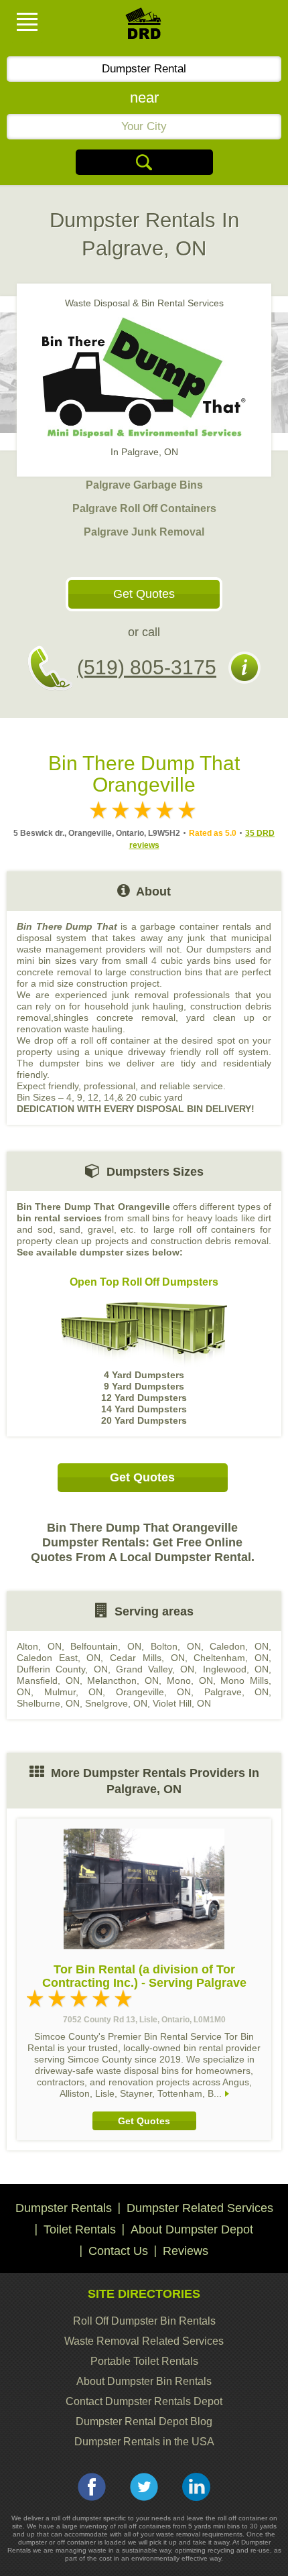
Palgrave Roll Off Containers (144, 508)
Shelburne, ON (48, 1703)
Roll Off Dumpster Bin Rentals (144, 2321)
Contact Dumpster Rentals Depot (144, 2401)
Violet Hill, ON (182, 1703)
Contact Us (118, 2251)
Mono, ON (190, 1680)
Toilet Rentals (80, 2229)
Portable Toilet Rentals (144, 2361)
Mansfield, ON (48, 1680)
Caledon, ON (239, 1646)
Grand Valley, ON (155, 1669)
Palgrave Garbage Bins (144, 485)
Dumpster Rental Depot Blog (144, 2421)
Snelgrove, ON (116, 1703)
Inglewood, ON (236, 1669)
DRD (144, 27)
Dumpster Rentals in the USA (144, 2442)
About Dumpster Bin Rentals (144, 2381)
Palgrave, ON (237, 1692)
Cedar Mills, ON (147, 1658)
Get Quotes (144, 594)
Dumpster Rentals (64, 2208)
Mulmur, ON (74, 1692)
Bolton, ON (176, 1646)
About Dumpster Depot (192, 2229)
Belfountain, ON (106, 1646)
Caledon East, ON (59, 1658)
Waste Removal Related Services (144, 2341)
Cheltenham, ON (231, 1658)
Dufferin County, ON (62, 1669)
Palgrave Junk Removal (144, 532)
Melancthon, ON (123, 1680)
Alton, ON (39, 1646)
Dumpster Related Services (200, 2208)
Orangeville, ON (154, 1692)
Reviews (186, 2251)
